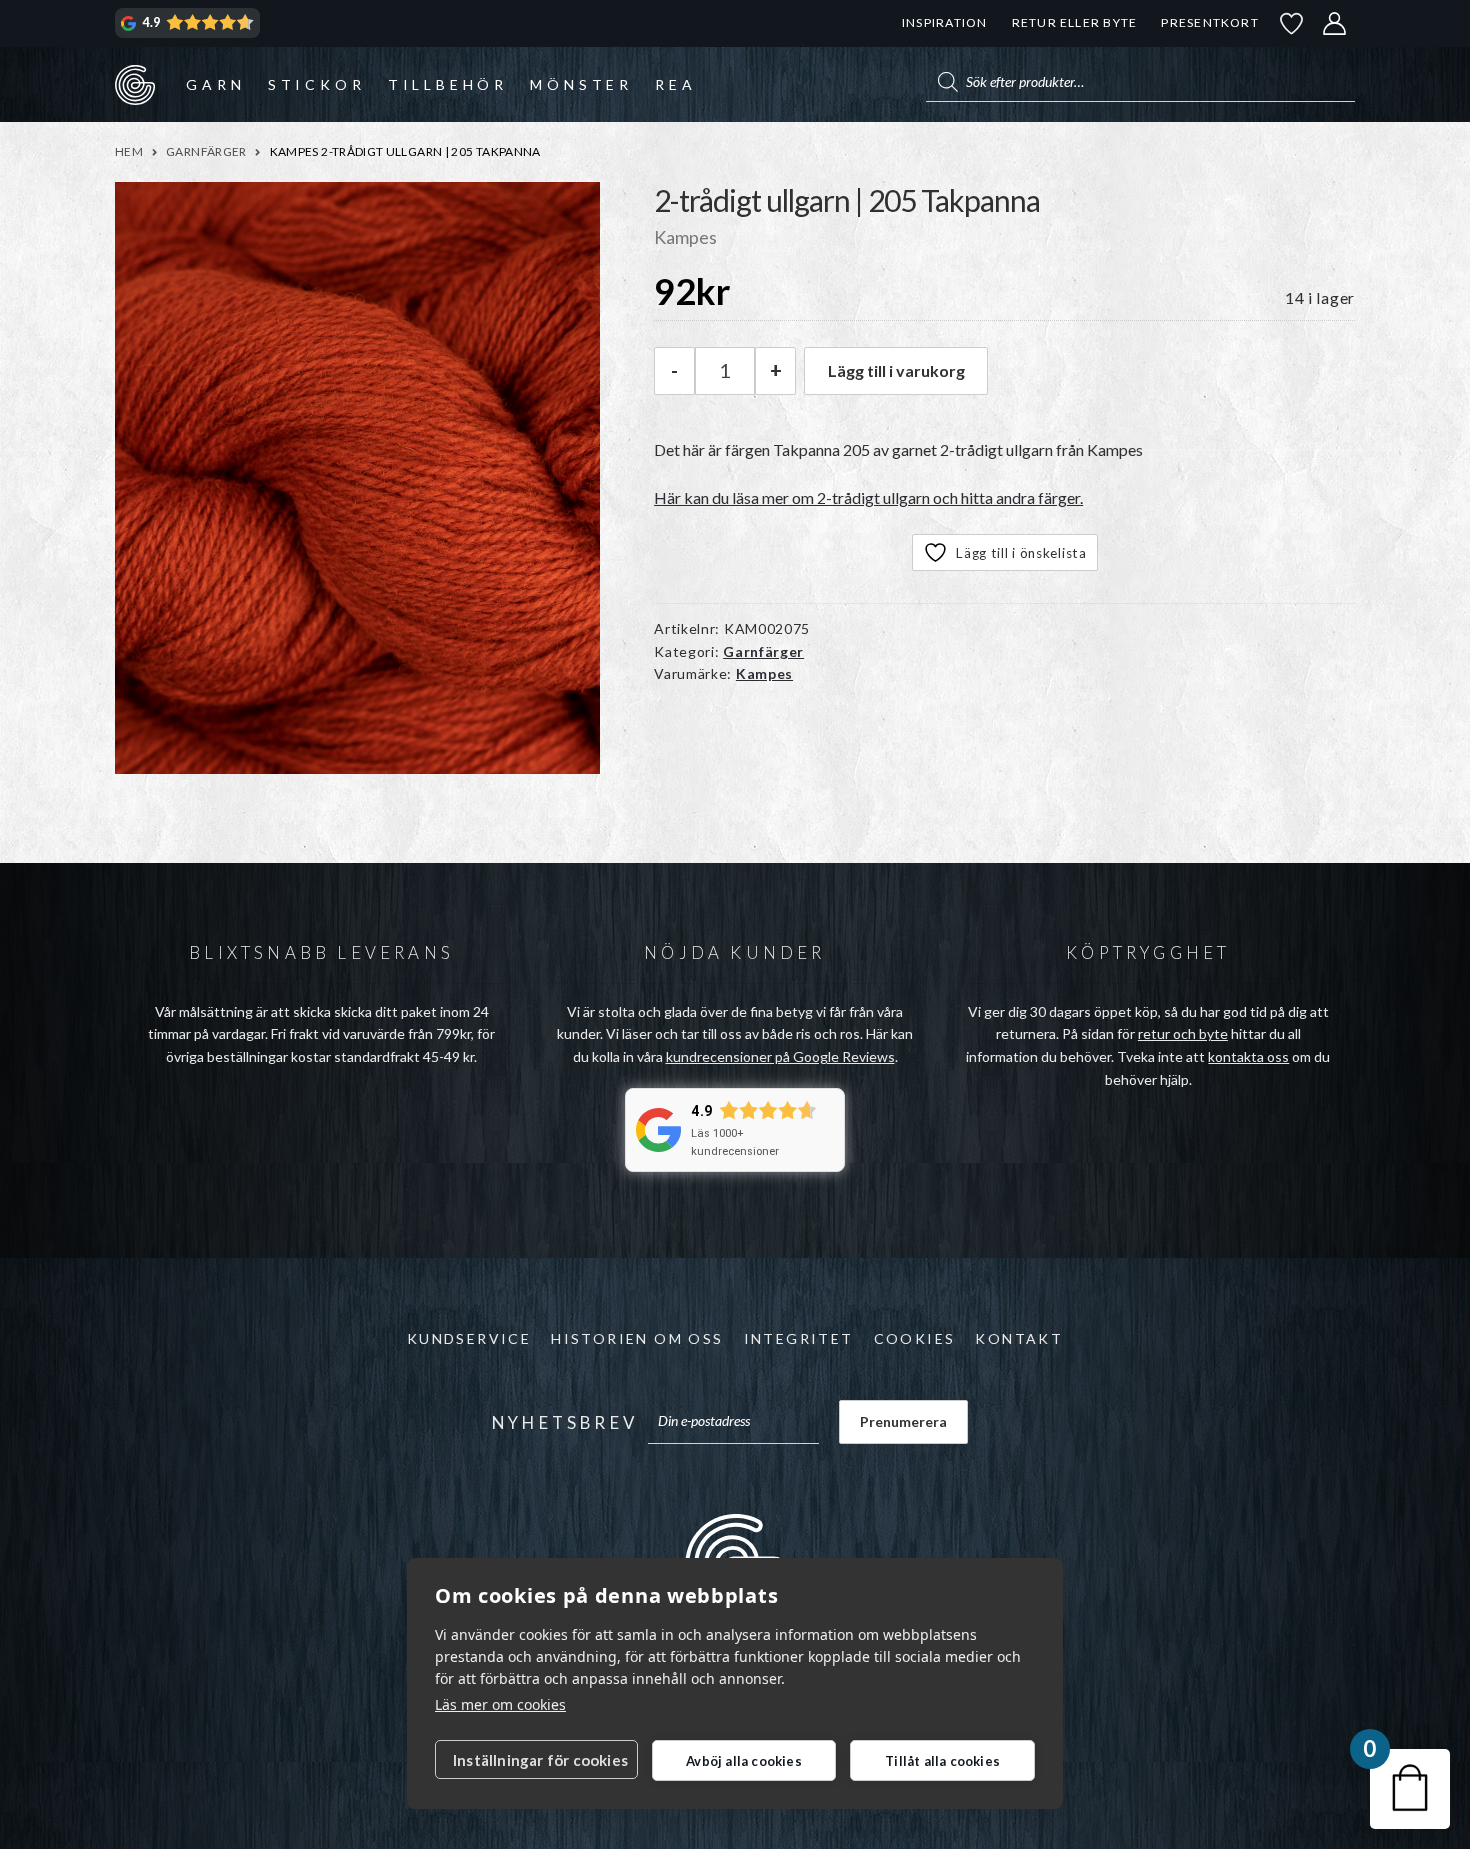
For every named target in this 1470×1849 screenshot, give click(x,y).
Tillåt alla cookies (942, 1761)
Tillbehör (448, 84)
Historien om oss (637, 1338)
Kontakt (1019, 1338)
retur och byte (1183, 1033)
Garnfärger (206, 151)
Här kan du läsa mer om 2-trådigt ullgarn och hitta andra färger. (868, 497)
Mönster (581, 84)
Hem (129, 151)
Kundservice (469, 1338)
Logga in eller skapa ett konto (1335, 23)
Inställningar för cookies (540, 1760)
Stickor (317, 84)
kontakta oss (1248, 1056)
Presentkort (1209, 22)
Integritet (799, 1338)
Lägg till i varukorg (896, 370)
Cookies (915, 1338)
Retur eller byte (1075, 22)
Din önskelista (1292, 23)
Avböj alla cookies (744, 1761)
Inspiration (944, 22)
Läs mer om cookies (500, 1704)
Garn (215, 84)
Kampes (764, 673)
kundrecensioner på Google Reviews (780, 1056)
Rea (675, 84)
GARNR (135, 84)
